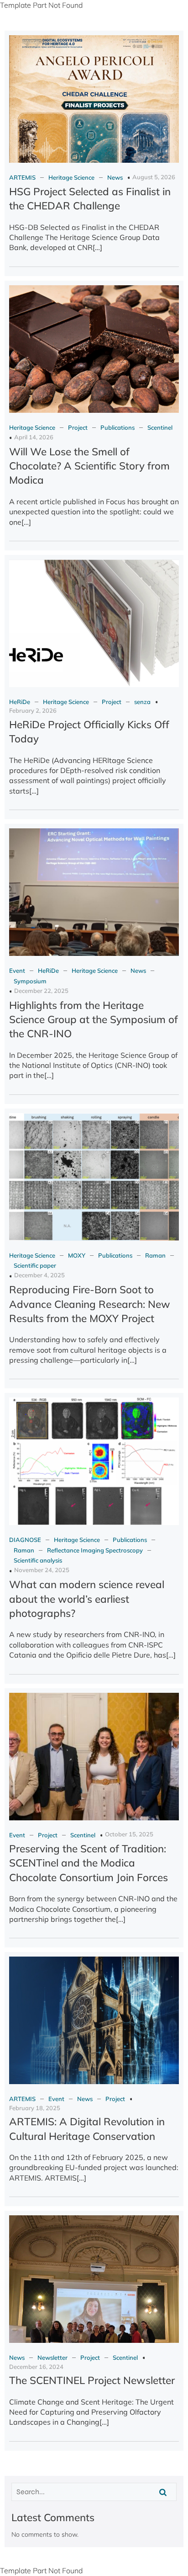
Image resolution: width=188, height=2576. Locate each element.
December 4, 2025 (39, 1275)
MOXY (77, 1255)
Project (78, 427)
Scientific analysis (38, 1560)
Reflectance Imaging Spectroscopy (95, 1550)
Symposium (30, 981)
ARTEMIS (22, 177)
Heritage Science (71, 177)
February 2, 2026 (33, 710)
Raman (155, 1255)
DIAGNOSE (25, 1540)
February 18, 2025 (35, 2108)
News (115, 177)
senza (142, 702)
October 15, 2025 (129, 1834)
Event (17, 971)
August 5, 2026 (154, 177)
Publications (117, 427)
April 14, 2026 (34, 437)
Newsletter (52, 2357)
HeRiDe (20, 702)
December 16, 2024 (36, 2367)
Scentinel (160, 427)
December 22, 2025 (41, 991)
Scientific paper (35, 1265)
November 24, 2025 (42, 1570)
